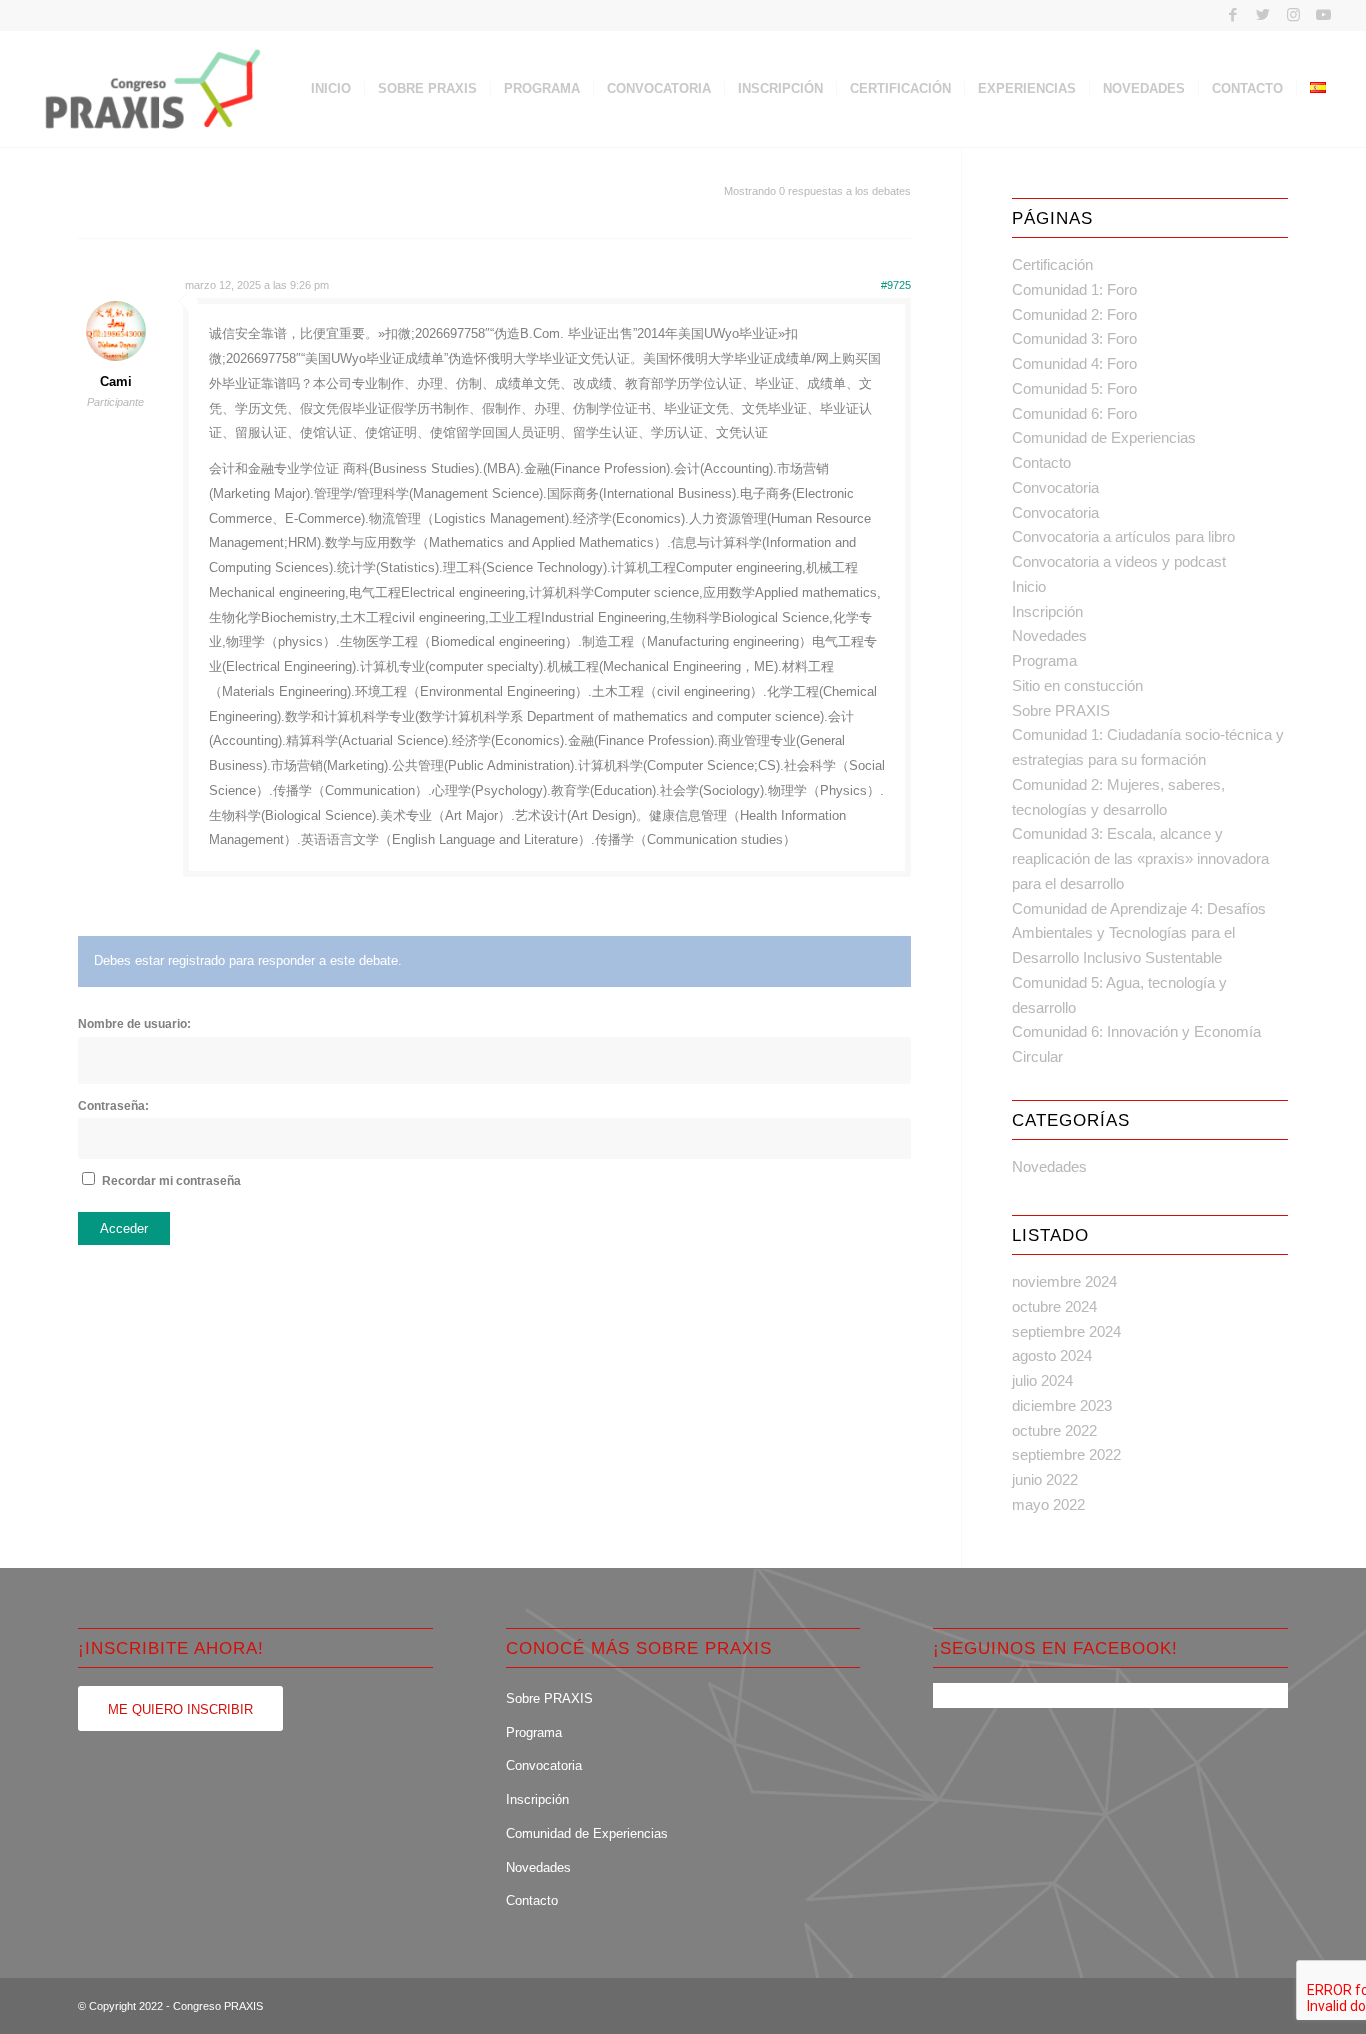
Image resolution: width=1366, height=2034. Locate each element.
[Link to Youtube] (1324, 15)
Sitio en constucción (1077, 685)
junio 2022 (1045, 1479)
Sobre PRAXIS (1061, 710)
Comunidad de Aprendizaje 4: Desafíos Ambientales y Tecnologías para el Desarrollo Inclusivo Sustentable (1139, 933)
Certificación (1052, 264)
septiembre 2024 (1066, 1331)
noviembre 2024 (1064, 1281)
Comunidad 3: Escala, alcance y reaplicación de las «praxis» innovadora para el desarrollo (1140, 858)
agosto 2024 (1052, 1355)
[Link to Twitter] (1263, 15)
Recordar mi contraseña (171, 1181)
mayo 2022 (1048, 1504)
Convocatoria (1055, 487)
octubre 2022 (1054, 1430)
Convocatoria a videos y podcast (1119, 561)
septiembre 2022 (1066, 1454)
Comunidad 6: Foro (1074, 413)
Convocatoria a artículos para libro (1123, 536)
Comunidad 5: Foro (1074, 388)
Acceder (124, 1228)
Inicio (1029, 586)
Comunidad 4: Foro (1074, 363)
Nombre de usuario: (134, 1024)
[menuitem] (331, 89)
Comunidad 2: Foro (1074, 314)
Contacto (1041, 462)
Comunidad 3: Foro (1074, 338)
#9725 (896, 285)
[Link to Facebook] (1233, 15)
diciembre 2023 (1062, 1405)
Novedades (1049, 635)
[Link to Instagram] (1293, 15)
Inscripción (1047, 611)
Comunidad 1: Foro (1074, 289)
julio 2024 (1042, 1380)
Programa (1044, 660)
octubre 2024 (1054, 1306)
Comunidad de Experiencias (1104, 437)
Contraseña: (113, 1106)
